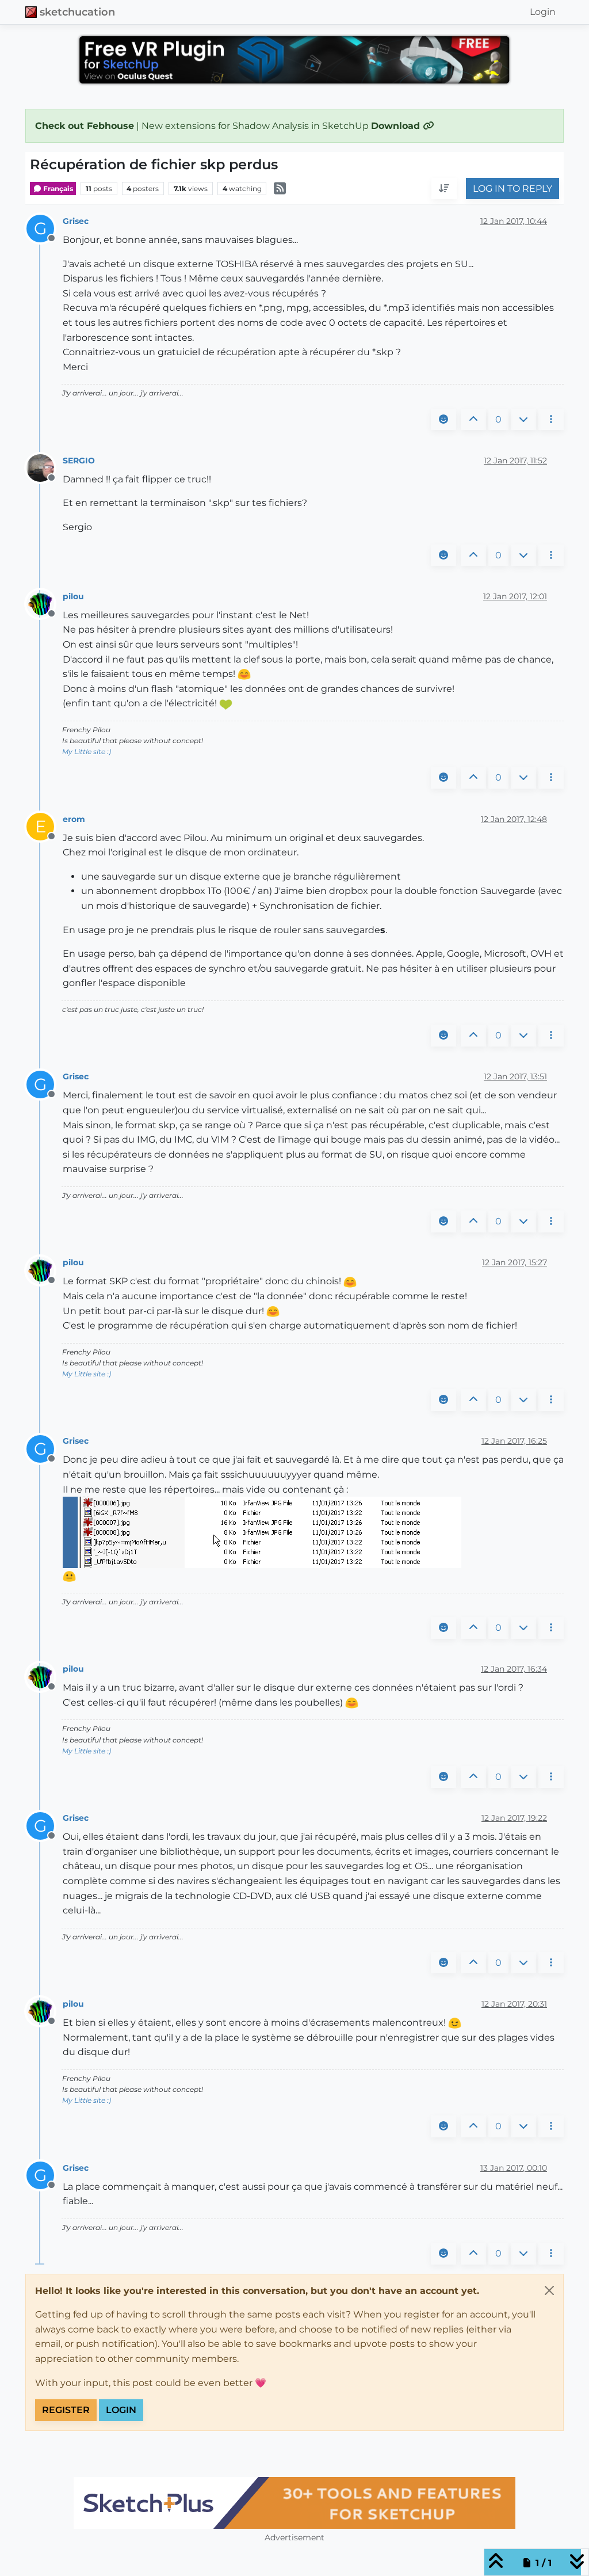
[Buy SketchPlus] (294, 2503)
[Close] (549, 2290)
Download (397, 126)
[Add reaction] (443, 420)
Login (121, 2410)
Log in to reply (512, 189)
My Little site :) (87, 752)
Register (66, 2410)
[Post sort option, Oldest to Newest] (444, 189)
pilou (73, 596)
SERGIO (79, 461)
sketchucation (77, 12)
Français (57, 189)
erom (74, 819)
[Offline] (45, 467)
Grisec (76, 221)
